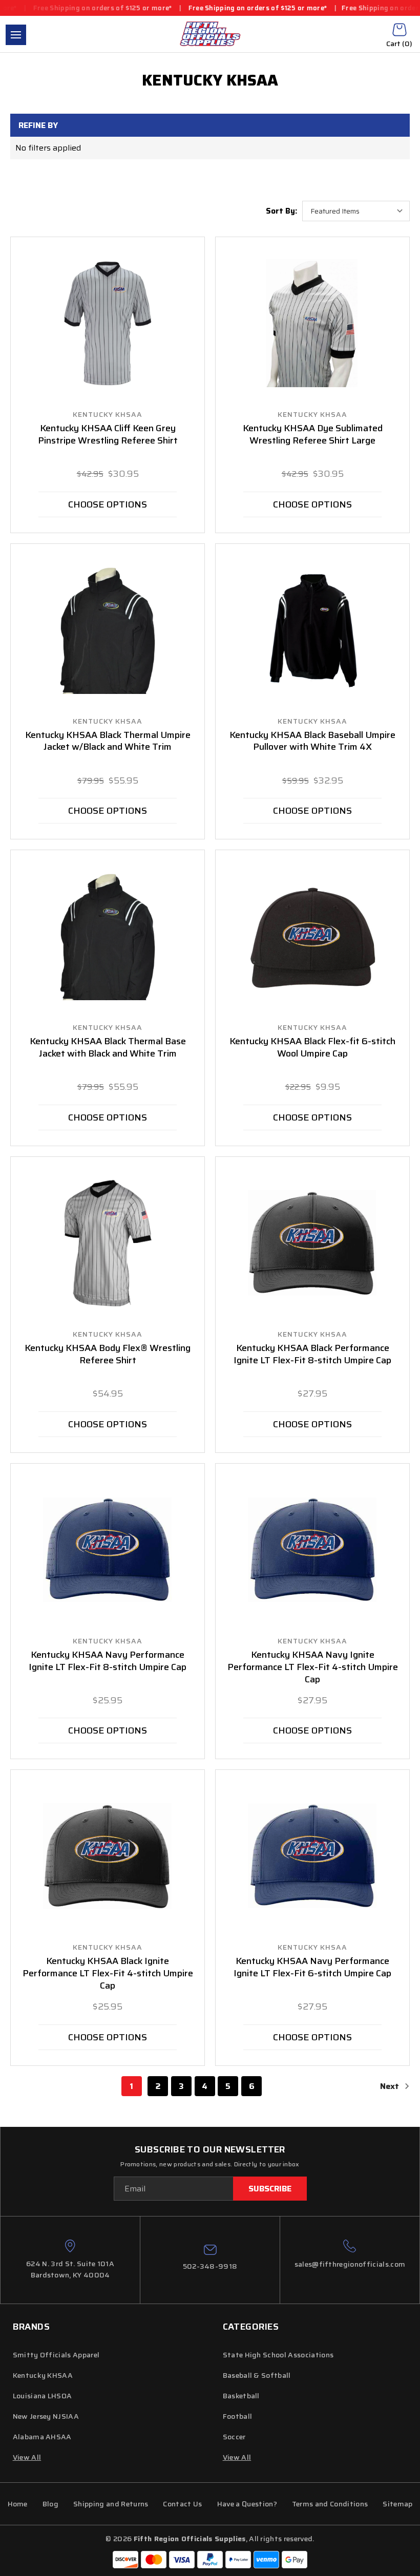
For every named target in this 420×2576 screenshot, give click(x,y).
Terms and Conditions (330, 2504)
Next (391, 2086)
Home (18, 2504)
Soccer (234, 2437)
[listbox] (356, 211)
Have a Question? (247, 2504)
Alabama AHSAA (42, 2437)
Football (238, 2416)
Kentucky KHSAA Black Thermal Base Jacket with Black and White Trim (108, 1048)
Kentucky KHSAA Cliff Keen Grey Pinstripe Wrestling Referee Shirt (108, 435)
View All (237, 2457)
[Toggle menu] (16, 35)
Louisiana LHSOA (43, 2396)
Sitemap (397, 2504)
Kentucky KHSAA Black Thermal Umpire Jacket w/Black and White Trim (108, 742)
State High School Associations (278, 2355)
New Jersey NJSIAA (46, 2416)
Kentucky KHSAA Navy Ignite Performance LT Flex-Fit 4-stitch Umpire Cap (313, 1667)
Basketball (241, 2396)
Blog (50, 2504)
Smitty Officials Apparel (56, 2355)
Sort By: (281, 211)
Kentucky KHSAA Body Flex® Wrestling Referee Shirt (108, 1355)
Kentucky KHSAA (43, 2375)
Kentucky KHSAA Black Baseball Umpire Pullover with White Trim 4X (312, 742)
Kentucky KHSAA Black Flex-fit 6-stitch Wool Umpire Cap (312, 1048)
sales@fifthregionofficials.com (350, 2264)
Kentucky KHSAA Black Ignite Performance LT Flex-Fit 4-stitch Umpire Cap (108, 1974)
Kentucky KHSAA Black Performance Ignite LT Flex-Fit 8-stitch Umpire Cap (312, 1355)
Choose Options (108, 504)
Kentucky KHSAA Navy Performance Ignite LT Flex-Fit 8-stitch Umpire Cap (108, 1661)
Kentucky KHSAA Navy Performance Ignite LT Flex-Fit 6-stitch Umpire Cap (312, 1968)
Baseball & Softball (257, 2375)
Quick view (108, 323)
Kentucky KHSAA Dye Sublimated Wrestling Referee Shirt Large (313, 435)
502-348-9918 (210, 2266)
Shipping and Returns (111, 2504)
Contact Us (182, 2504)
